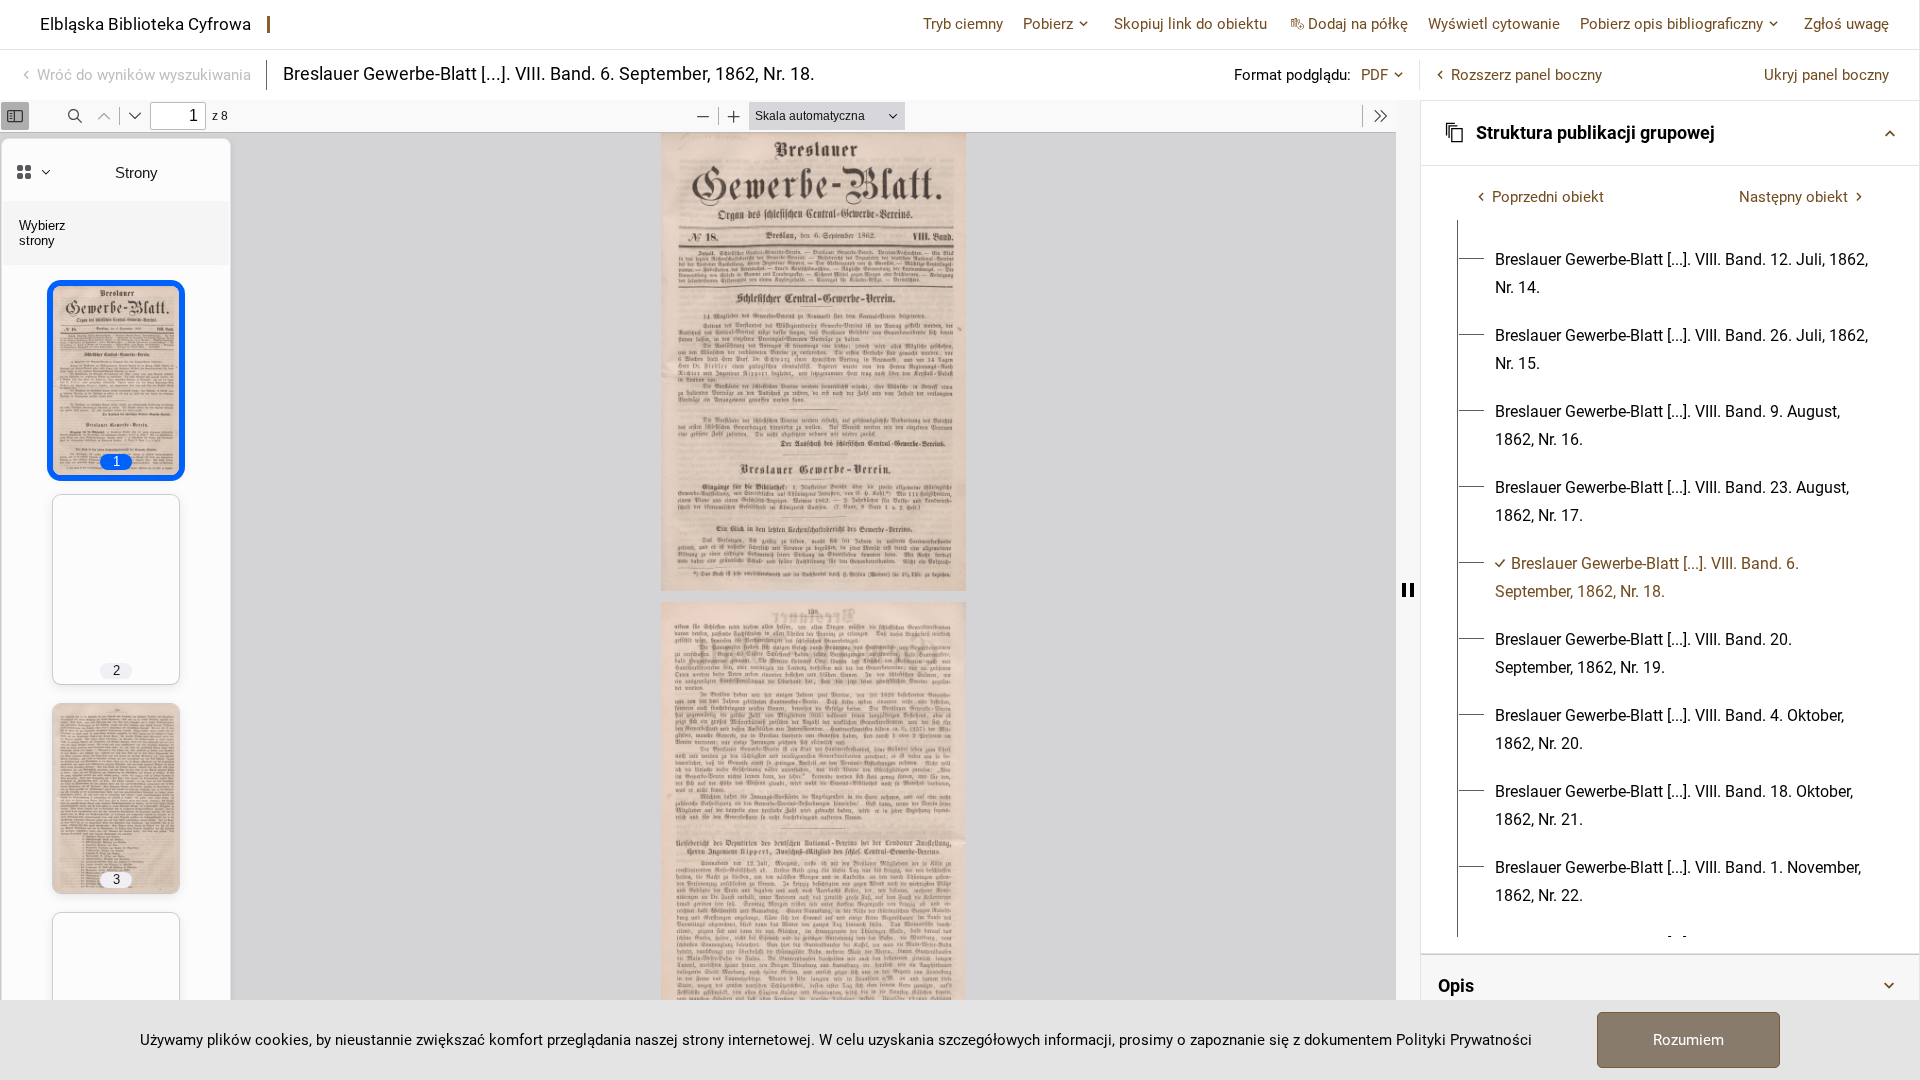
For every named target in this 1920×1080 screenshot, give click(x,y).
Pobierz (1048, 24)
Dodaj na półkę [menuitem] (1358, 24)
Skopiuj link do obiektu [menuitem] (1190, 24)
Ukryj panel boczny (1826, 75)
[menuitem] (1681, 274)
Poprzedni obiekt (1548, 197)
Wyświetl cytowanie (1494, 24)
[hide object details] (1408, 590)
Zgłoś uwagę (1846, 24)
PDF (1374, 75)
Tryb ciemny (963, 24)
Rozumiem (1688, 1040)
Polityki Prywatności (1464, 1040)
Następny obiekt (1793, 197)
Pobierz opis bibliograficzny (1671, 24)
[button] (1670, 133)
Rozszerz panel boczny (1526, 75)
